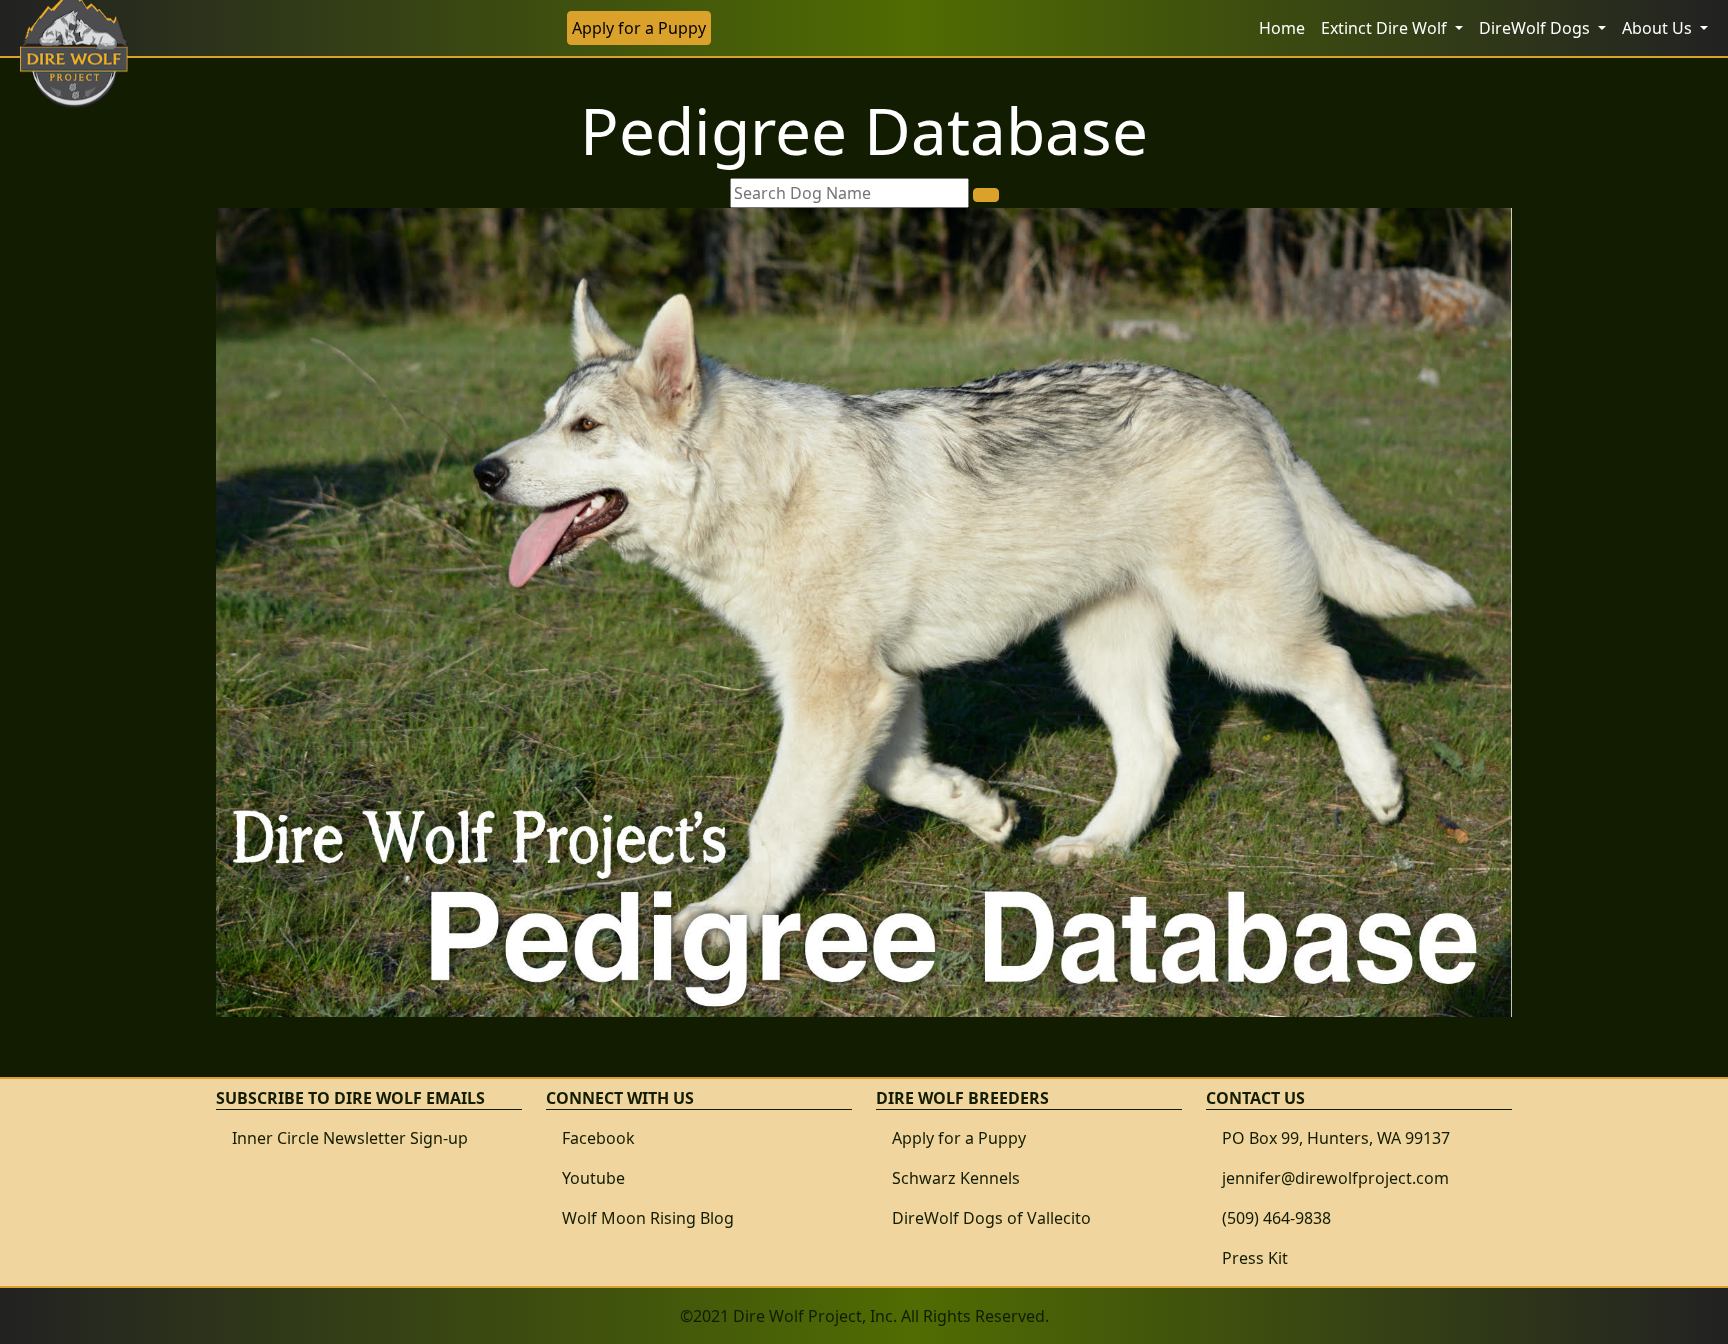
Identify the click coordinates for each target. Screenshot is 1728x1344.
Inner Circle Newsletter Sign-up (350, 1138)
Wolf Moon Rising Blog (648, 1218)
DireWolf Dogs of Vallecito (991, 1218)
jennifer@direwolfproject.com (1335, 1178)
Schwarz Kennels (956, 1178)
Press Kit (1255, 1258)
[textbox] (849, 193)
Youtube (593, 1178)
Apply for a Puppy (639, 28)
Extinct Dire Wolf (1386, 28)
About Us (1659, 28)
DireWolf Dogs (1536, 28)
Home (1282, 28)
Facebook (598, 1138)
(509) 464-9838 (1276, 1218)
